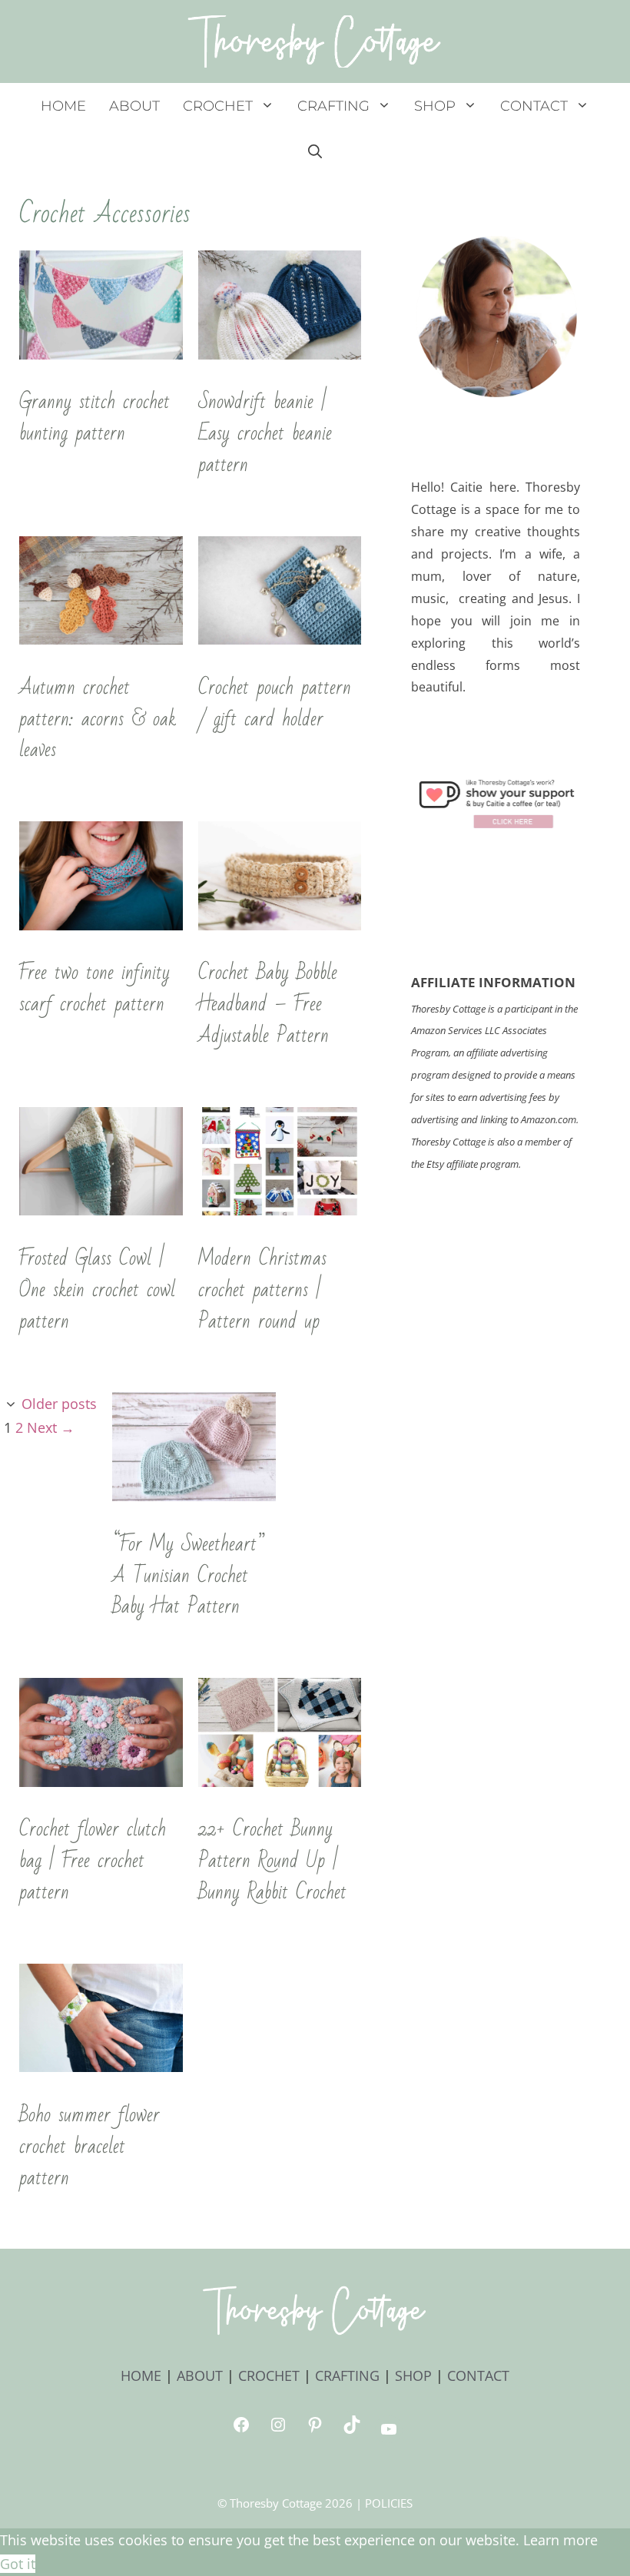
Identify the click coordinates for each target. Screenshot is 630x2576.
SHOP (435, 106)
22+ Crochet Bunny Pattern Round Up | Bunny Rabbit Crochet (272, 1861)
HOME (63, 106)
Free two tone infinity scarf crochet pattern (94, 988)
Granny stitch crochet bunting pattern (94, 418)
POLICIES (389, 2503)
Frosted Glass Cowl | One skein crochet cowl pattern (97, 1290)
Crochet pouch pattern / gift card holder (275, 703)
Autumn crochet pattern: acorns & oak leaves (98, 719)
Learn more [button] (560, 2540)
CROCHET (218, 106)
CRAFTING (333, 106)
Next (51, 1427)
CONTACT (534, 106)
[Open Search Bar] (315, 152)
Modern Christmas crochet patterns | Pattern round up (262, 1290)
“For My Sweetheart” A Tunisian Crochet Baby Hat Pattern (188, 1576)
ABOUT (134, 106)
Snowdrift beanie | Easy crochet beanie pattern (265, 433)
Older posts (59, 1404)
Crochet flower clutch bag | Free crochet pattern (93, 1861)
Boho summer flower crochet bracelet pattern (90, 2147)
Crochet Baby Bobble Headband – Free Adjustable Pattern (268, 1004)
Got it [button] (18, 2564)
